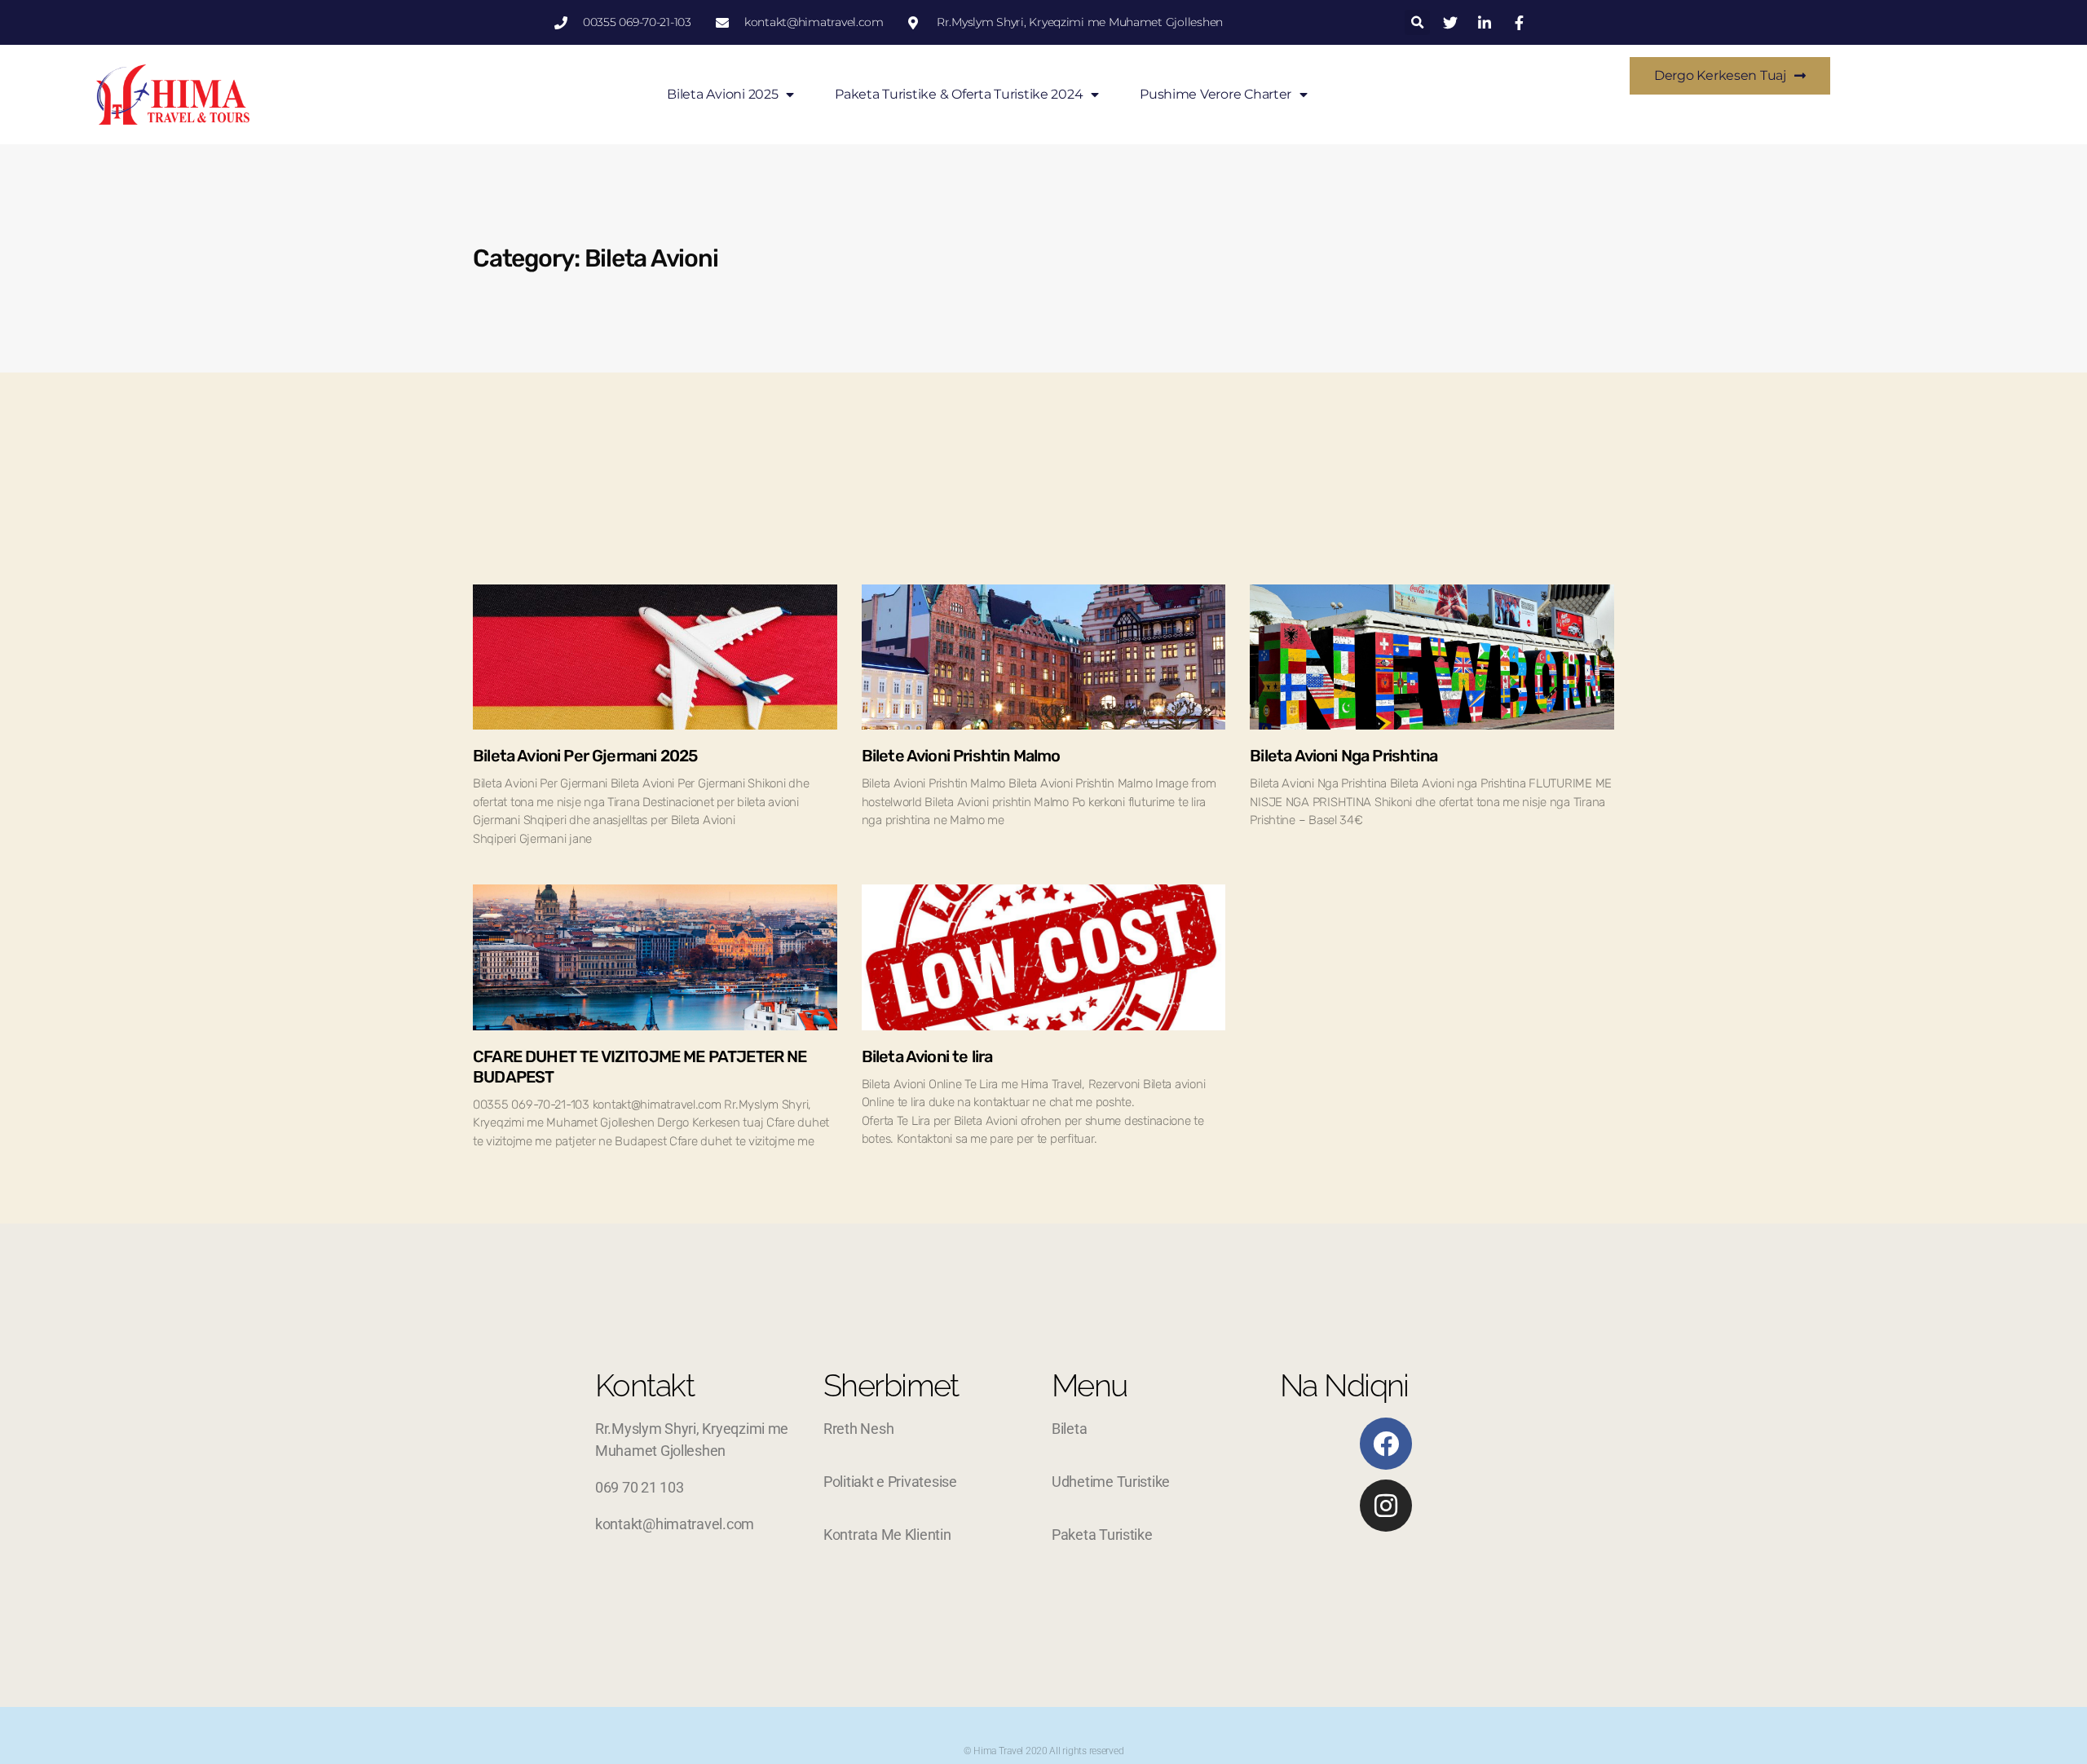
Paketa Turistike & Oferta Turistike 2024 (959, 94)
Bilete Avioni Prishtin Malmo (961, 756)
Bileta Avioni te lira (927, 1056)
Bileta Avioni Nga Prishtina (1344, 756)
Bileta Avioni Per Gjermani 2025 (585, 756)
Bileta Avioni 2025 (722, 94)
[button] (1417, 22)
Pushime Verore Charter (1216, 94)
